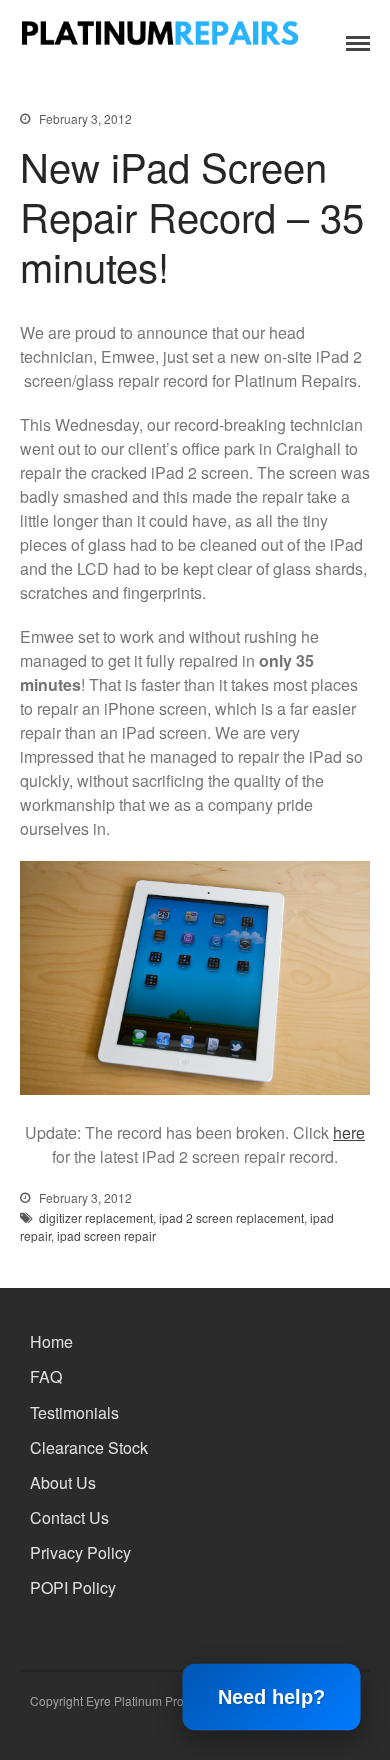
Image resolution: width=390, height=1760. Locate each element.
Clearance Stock (89, 1447)
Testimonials (74, 1412)
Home (51, 1341)
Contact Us (69, 1517)
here (349, 1132)
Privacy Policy (80, 1552)
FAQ (46, 1376)
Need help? (272, 1697)
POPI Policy (73, 1587)
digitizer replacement (96, 1217)
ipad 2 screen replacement (231, 1217)
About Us (63, 1482)
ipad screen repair (106, 1235)
